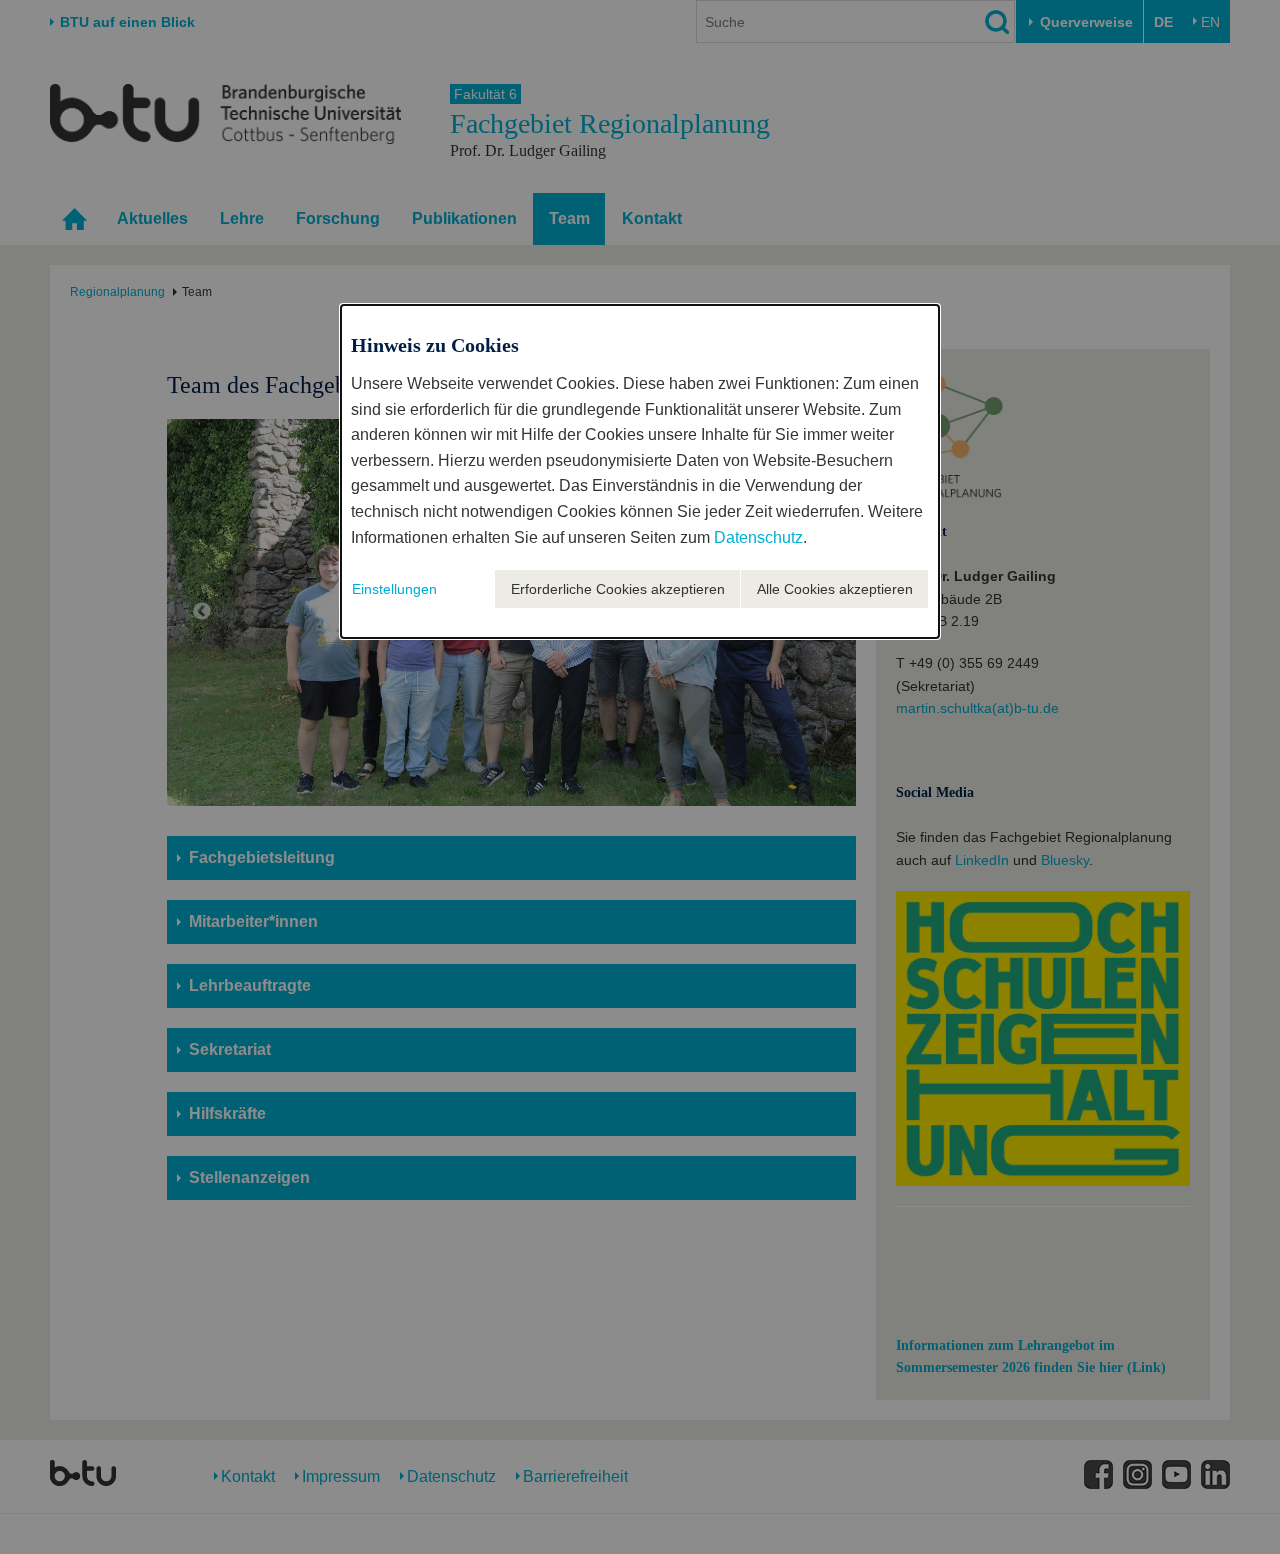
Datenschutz (758, 537)
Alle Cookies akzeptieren (835, 589)
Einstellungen (394, 589)
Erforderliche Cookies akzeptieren (618, 589)
